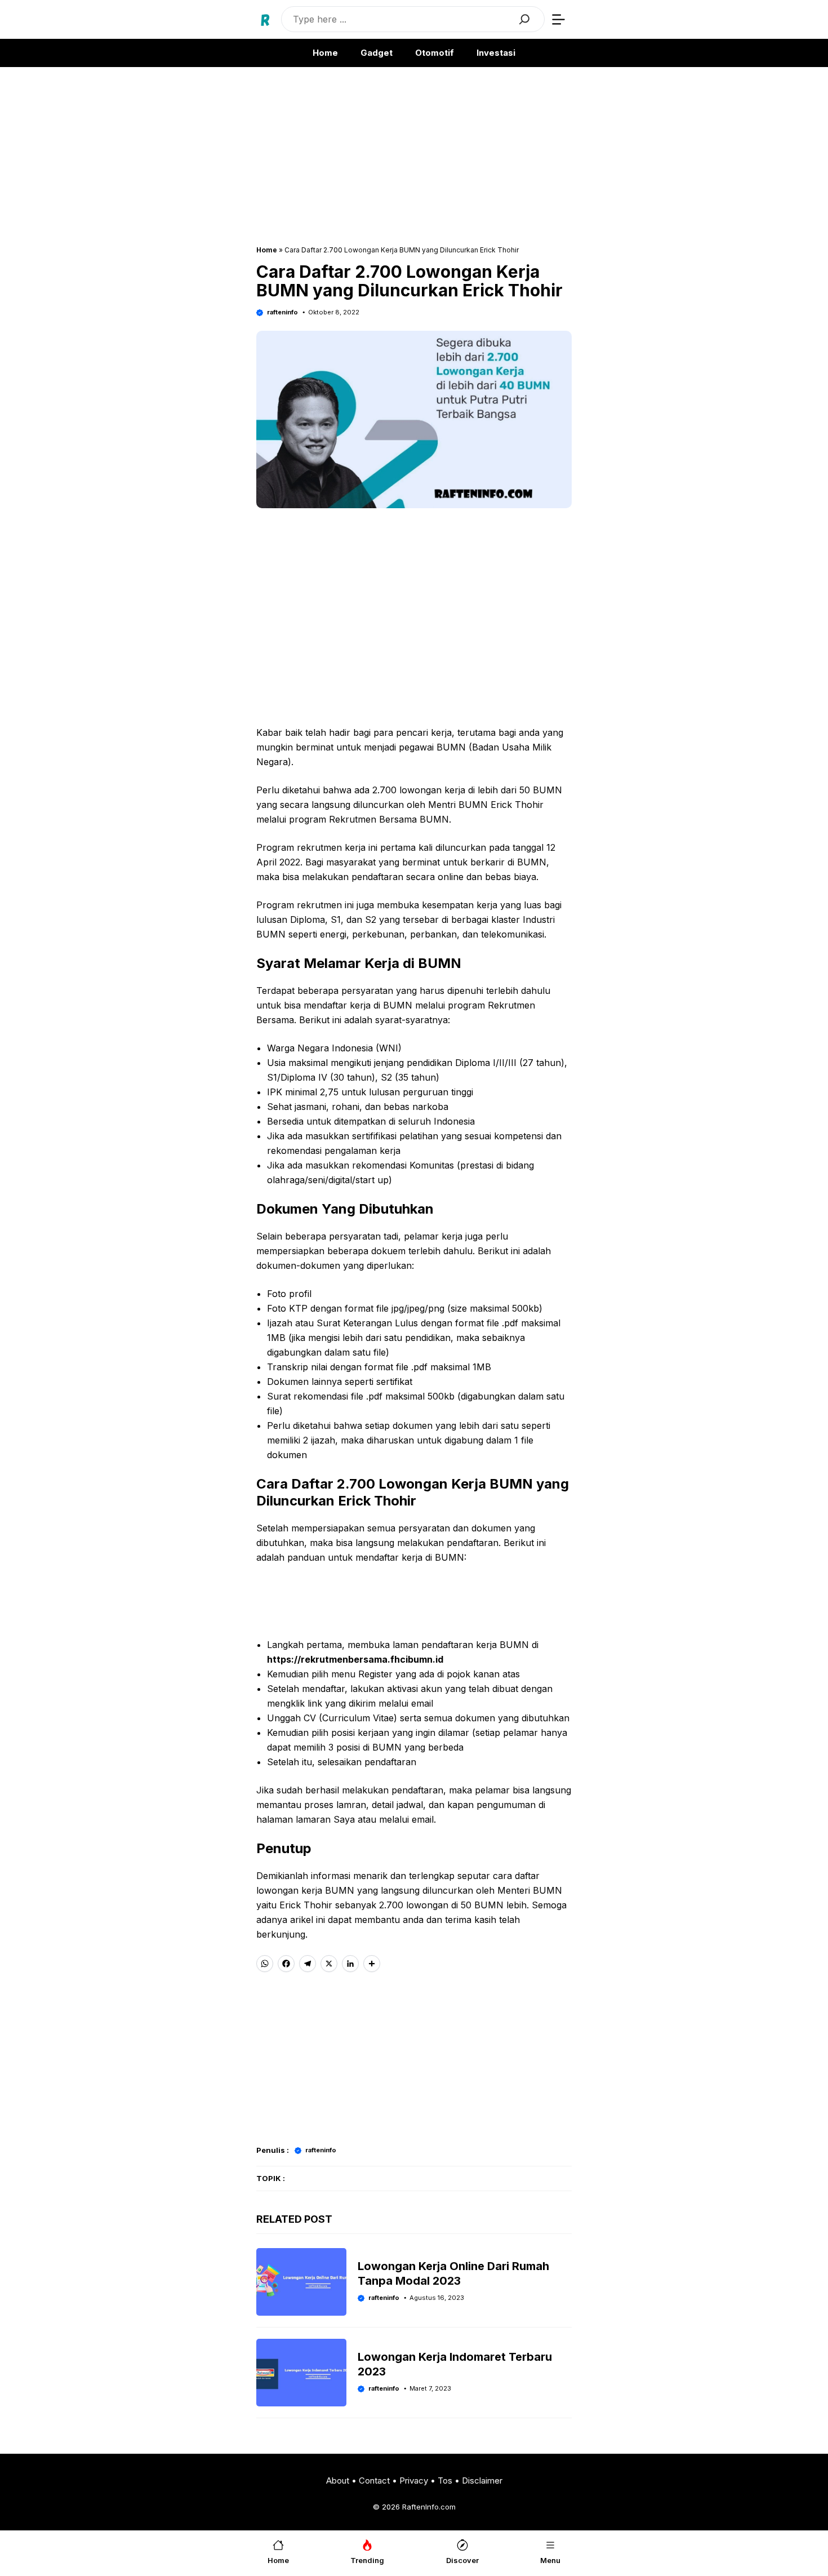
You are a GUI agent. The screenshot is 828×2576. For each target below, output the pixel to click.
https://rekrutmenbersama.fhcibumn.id (355, 1659)
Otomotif (435, 53)
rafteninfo (282, 312)
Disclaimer (482, 2480)
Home (325, 53)
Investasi (496, 53)
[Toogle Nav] (558, 19)
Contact (374, 2480)
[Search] (524, 19)
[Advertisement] (414, 162)
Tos (445, 2480)
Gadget (377, 53)
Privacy (414, 2480)
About (338, 2480)
